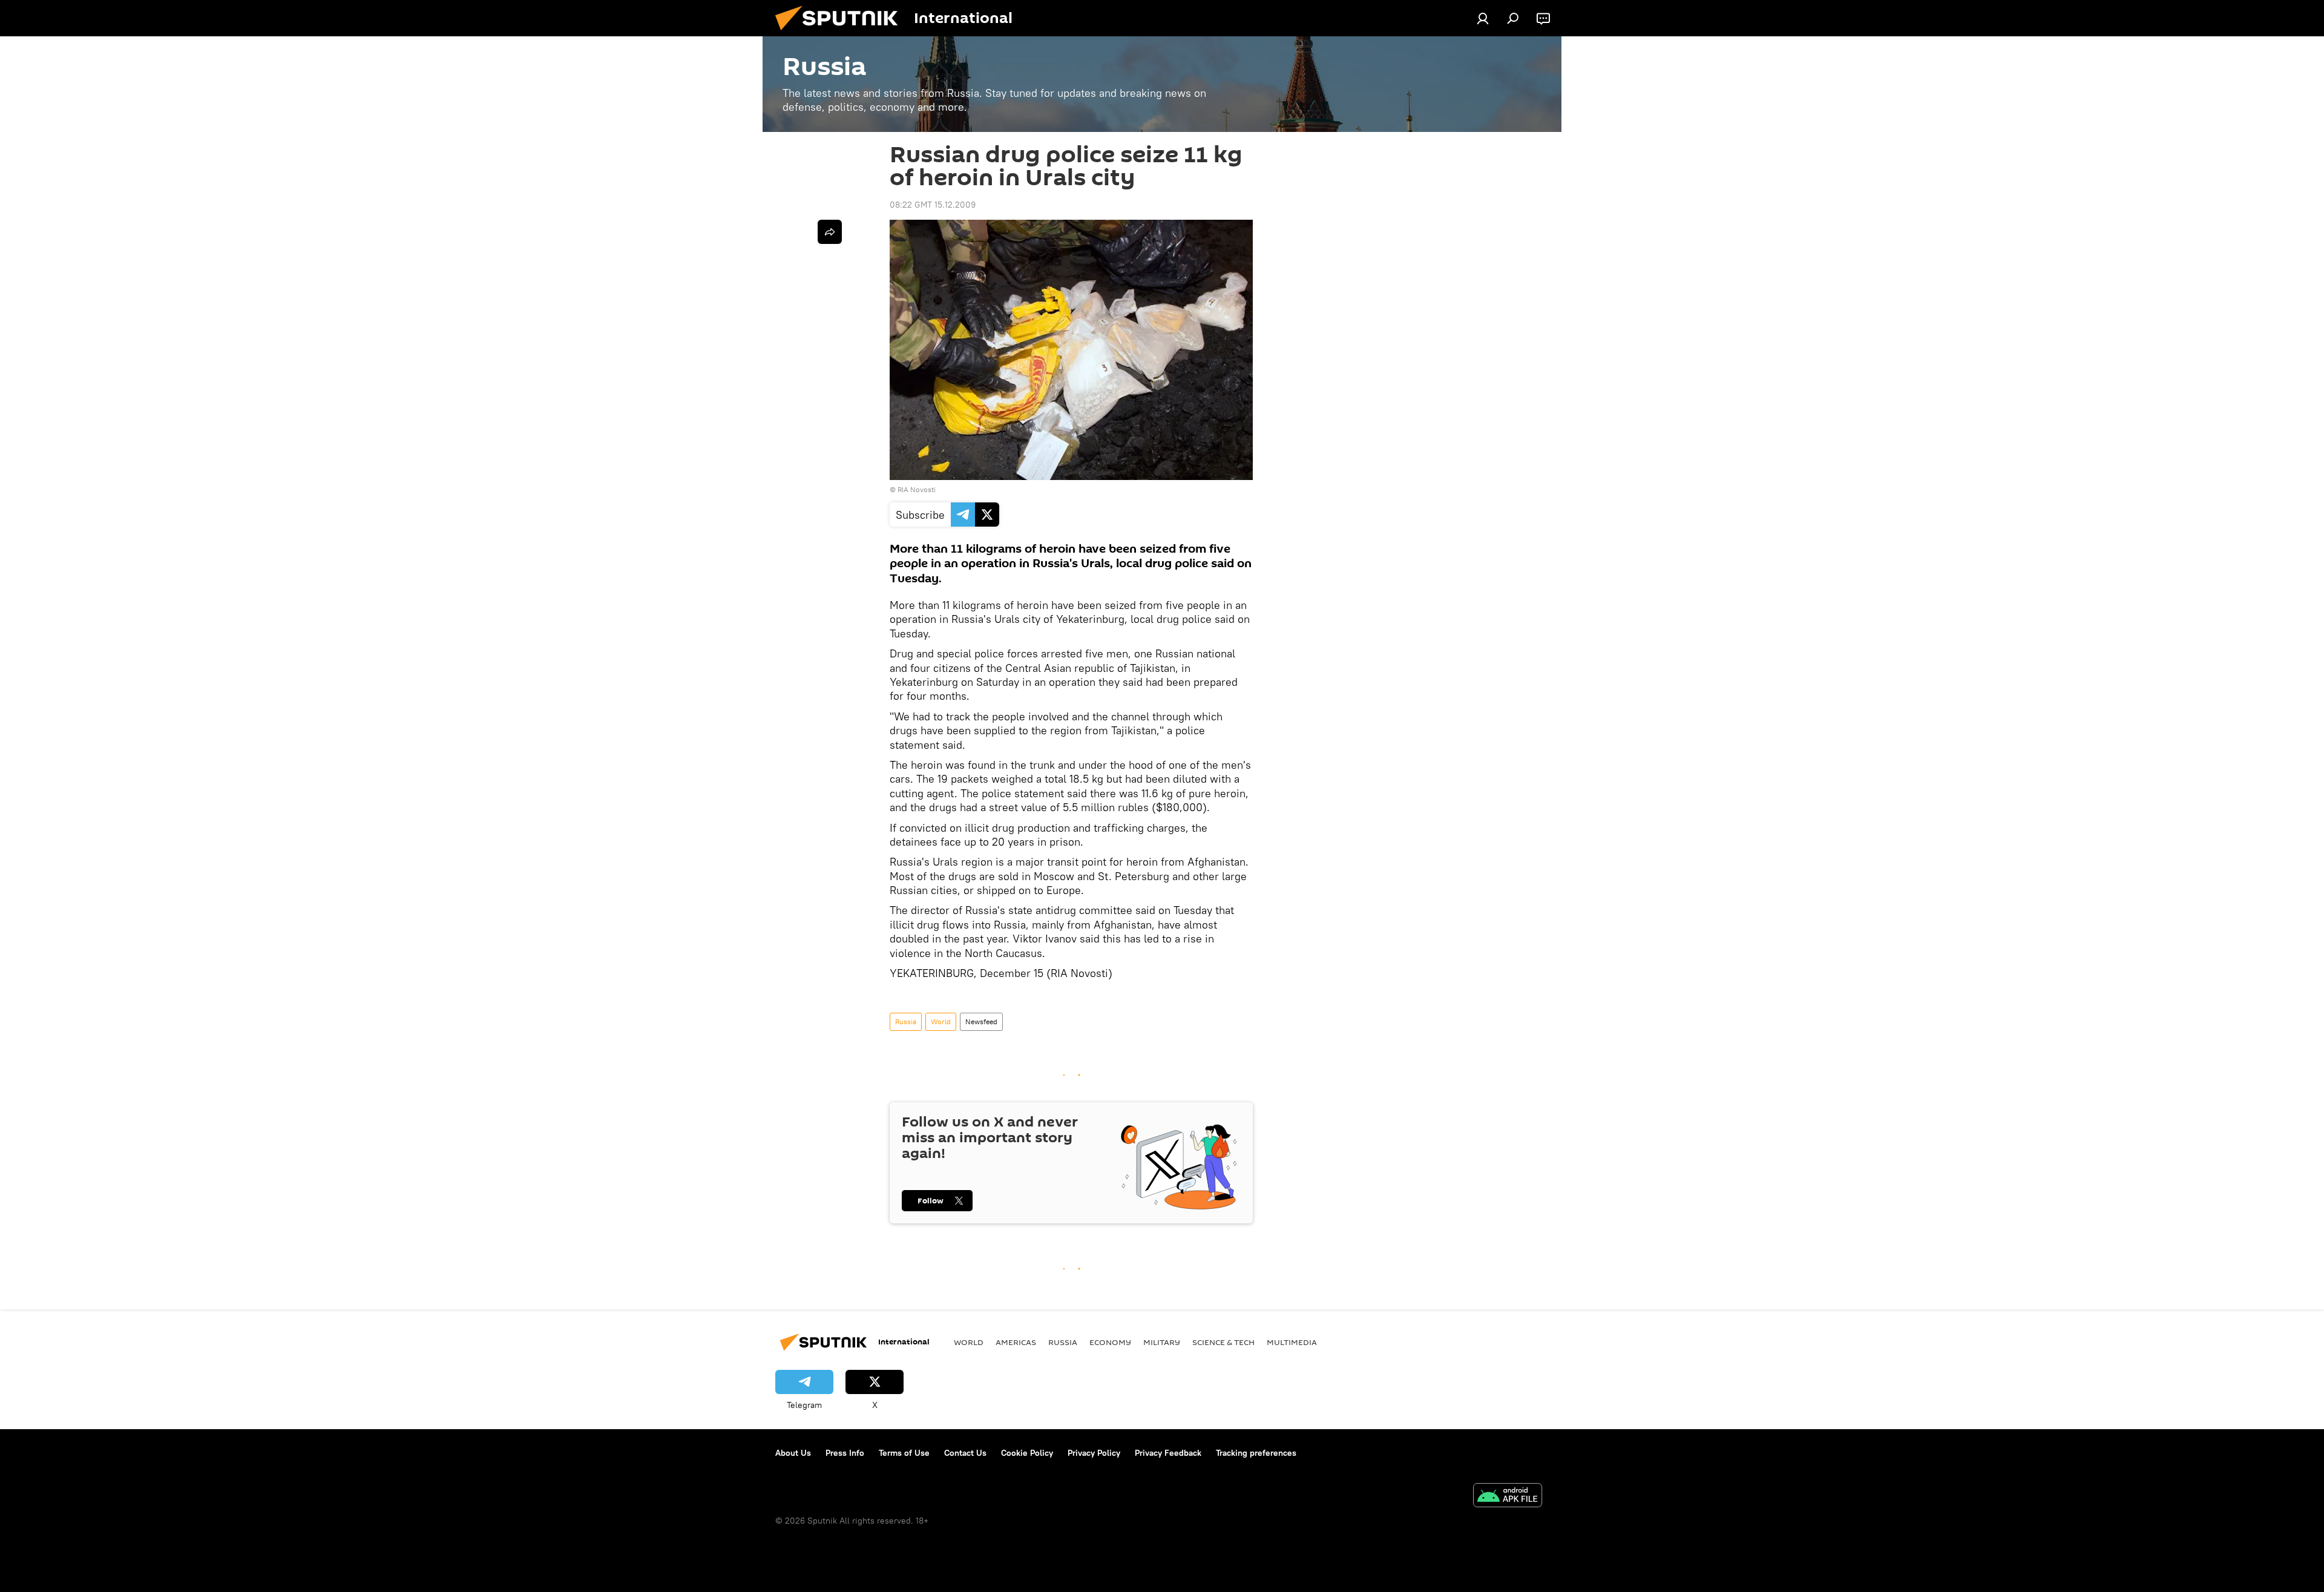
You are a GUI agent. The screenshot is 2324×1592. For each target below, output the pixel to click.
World (941, 1021)
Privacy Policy (1094, 1453)
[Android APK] (1508, 1497)
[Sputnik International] (841, 33)
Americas (1016, 1342)
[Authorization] (1483, 18)
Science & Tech (1223, 1342)
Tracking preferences (1256, 1453)
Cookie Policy (1027, 1453)
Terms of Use (904, 1453)
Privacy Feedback (1168, 1453)
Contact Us (965, 1453)
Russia (906, 1021)
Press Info (845, 1453)
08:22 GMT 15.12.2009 (933, 205)
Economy (1110, 1342)
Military (1162, 1342)
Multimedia (1292, 1342)
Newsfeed (981, 1021)
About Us (793, 1453)
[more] (830, 232)
